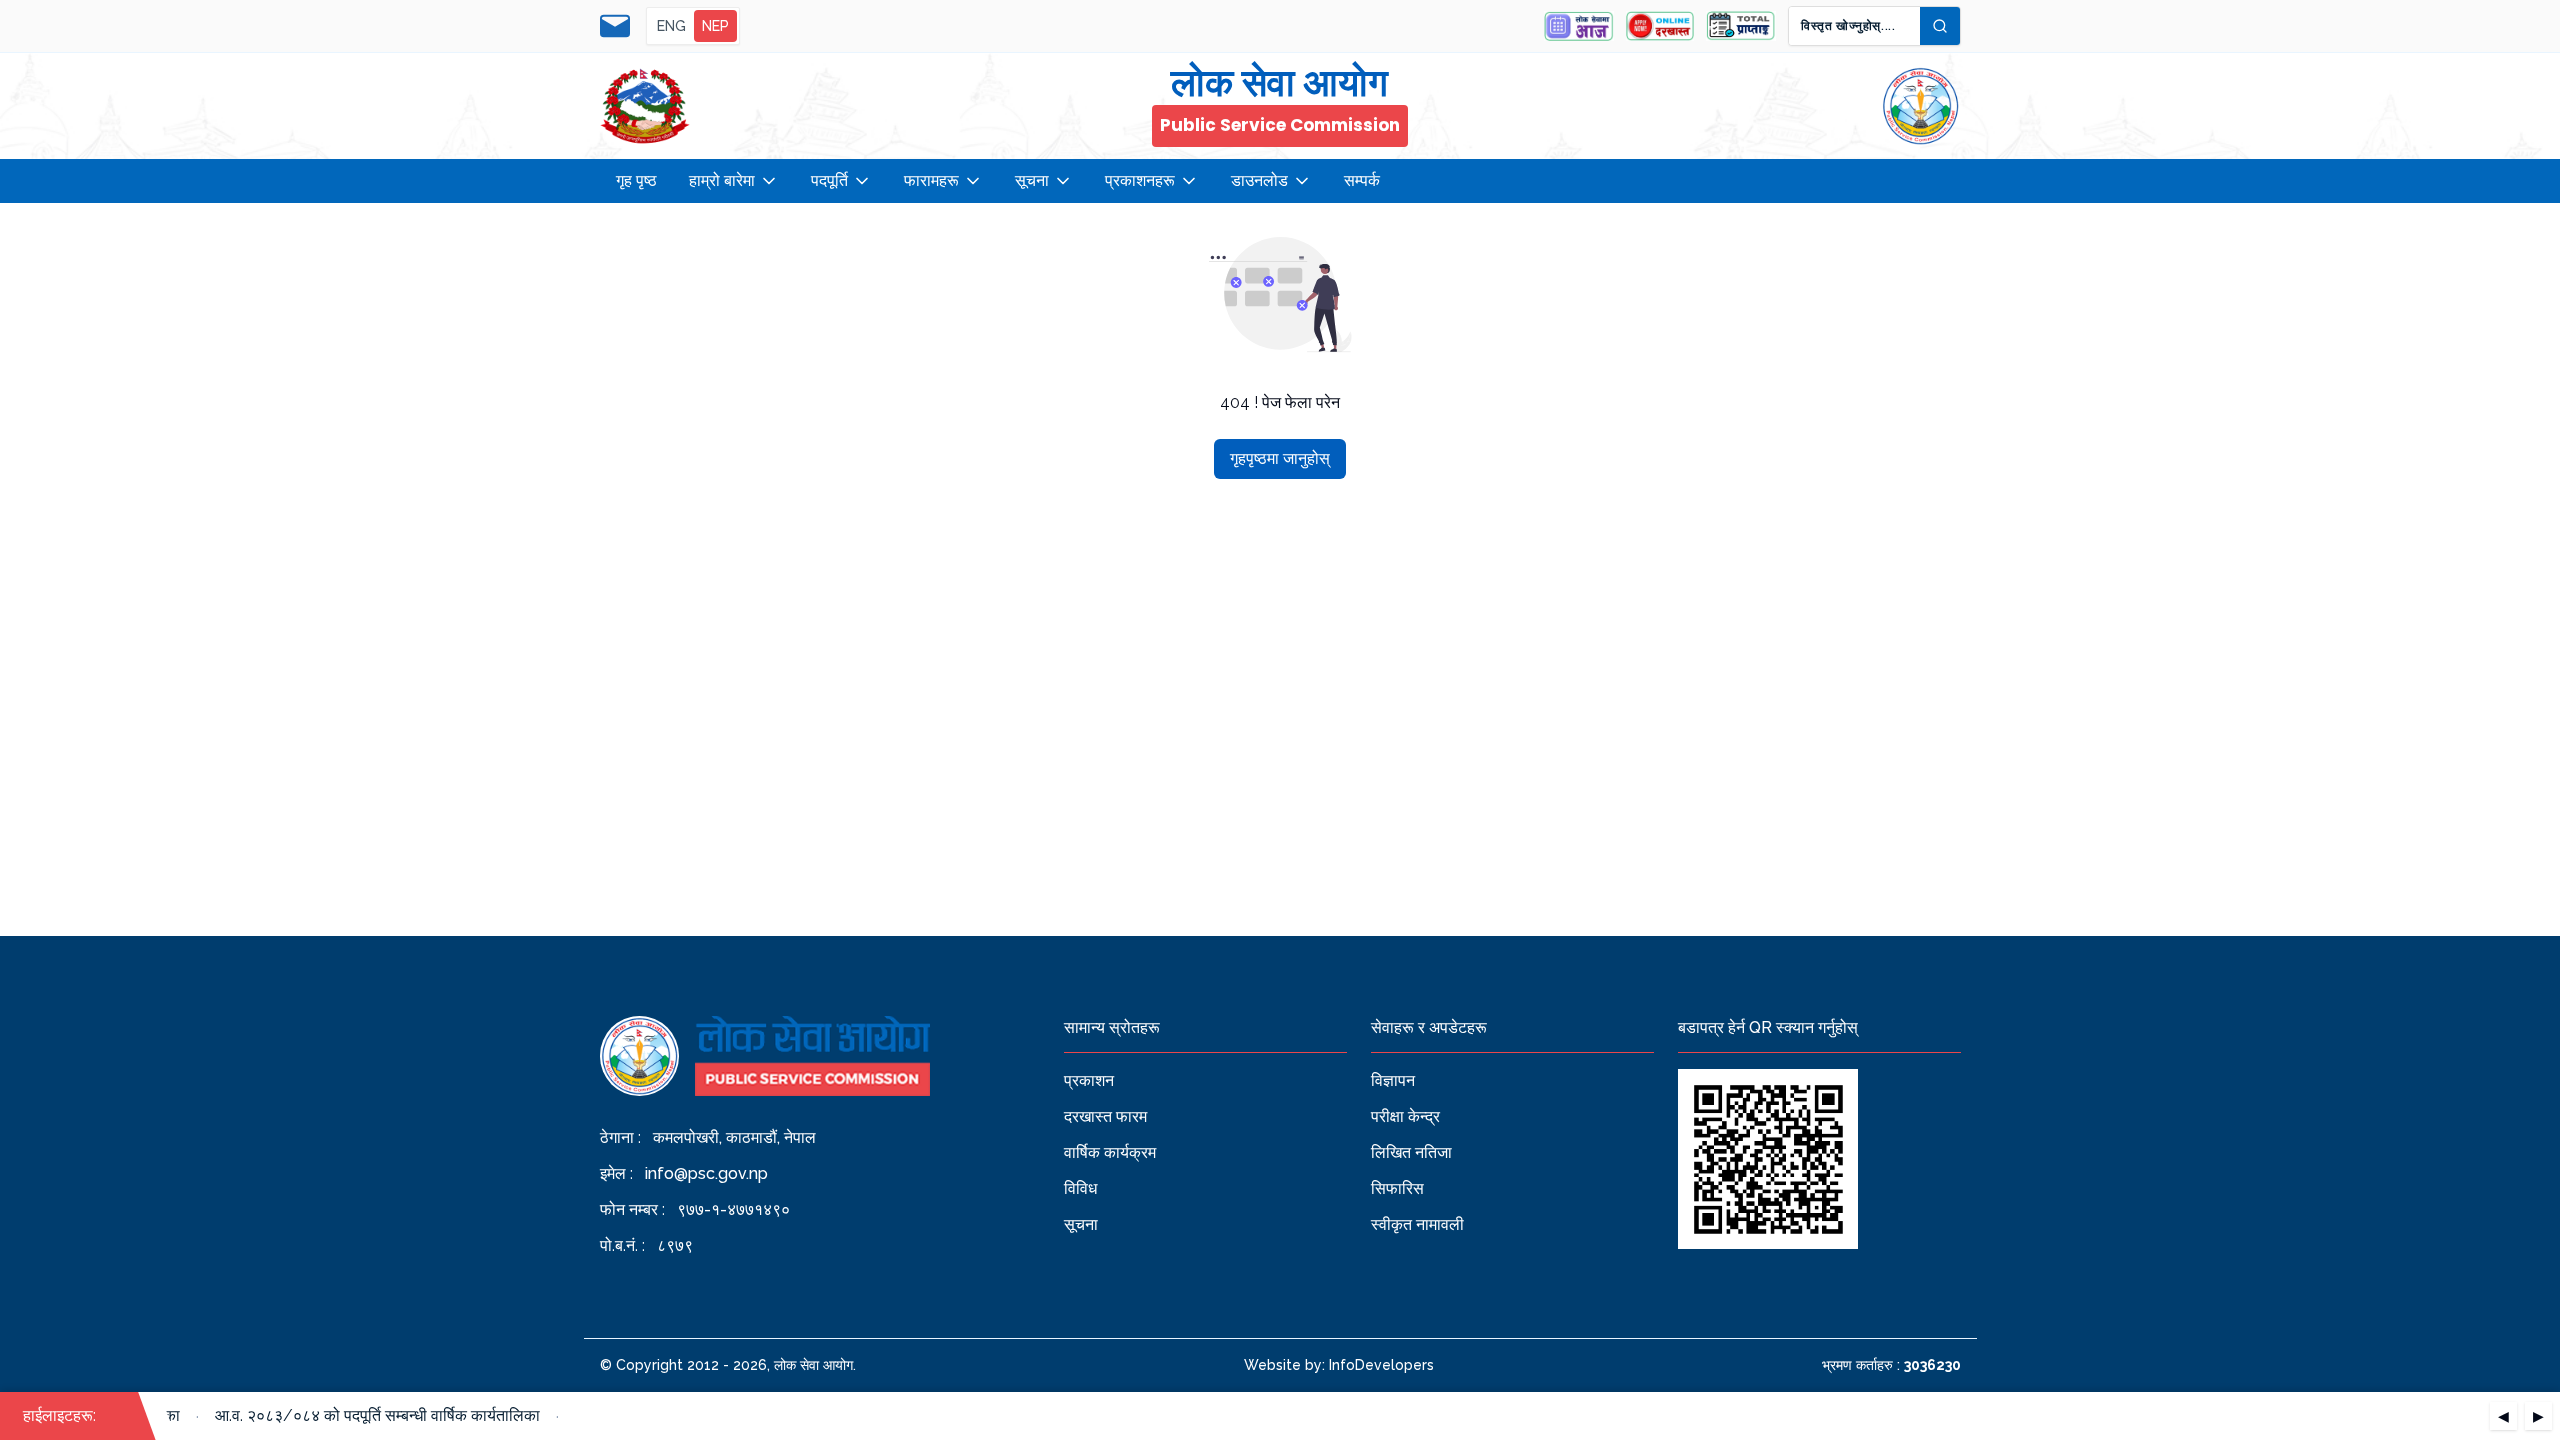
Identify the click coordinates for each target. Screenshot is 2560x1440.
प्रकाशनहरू (1140, 180)
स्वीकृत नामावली (1417, 1224)
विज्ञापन (1393, 1080)
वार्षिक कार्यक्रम (1110, 1152)
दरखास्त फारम (1105, 1116)
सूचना (1032, 180)
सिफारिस (1397, 1188)
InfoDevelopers (1381, 1365)
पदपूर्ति (829, 180)
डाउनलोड (1259, 180)
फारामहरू (931, 180)
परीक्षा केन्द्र (1405, 1116)
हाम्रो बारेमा (722, 180)
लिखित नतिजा (1411, 1152)
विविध (1080, 1188)
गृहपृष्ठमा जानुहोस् (1280, 458)
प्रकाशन (1089, 1080)
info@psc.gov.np (706, 1173)
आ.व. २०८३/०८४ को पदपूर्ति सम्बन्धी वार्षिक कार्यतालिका (365, 1415)
